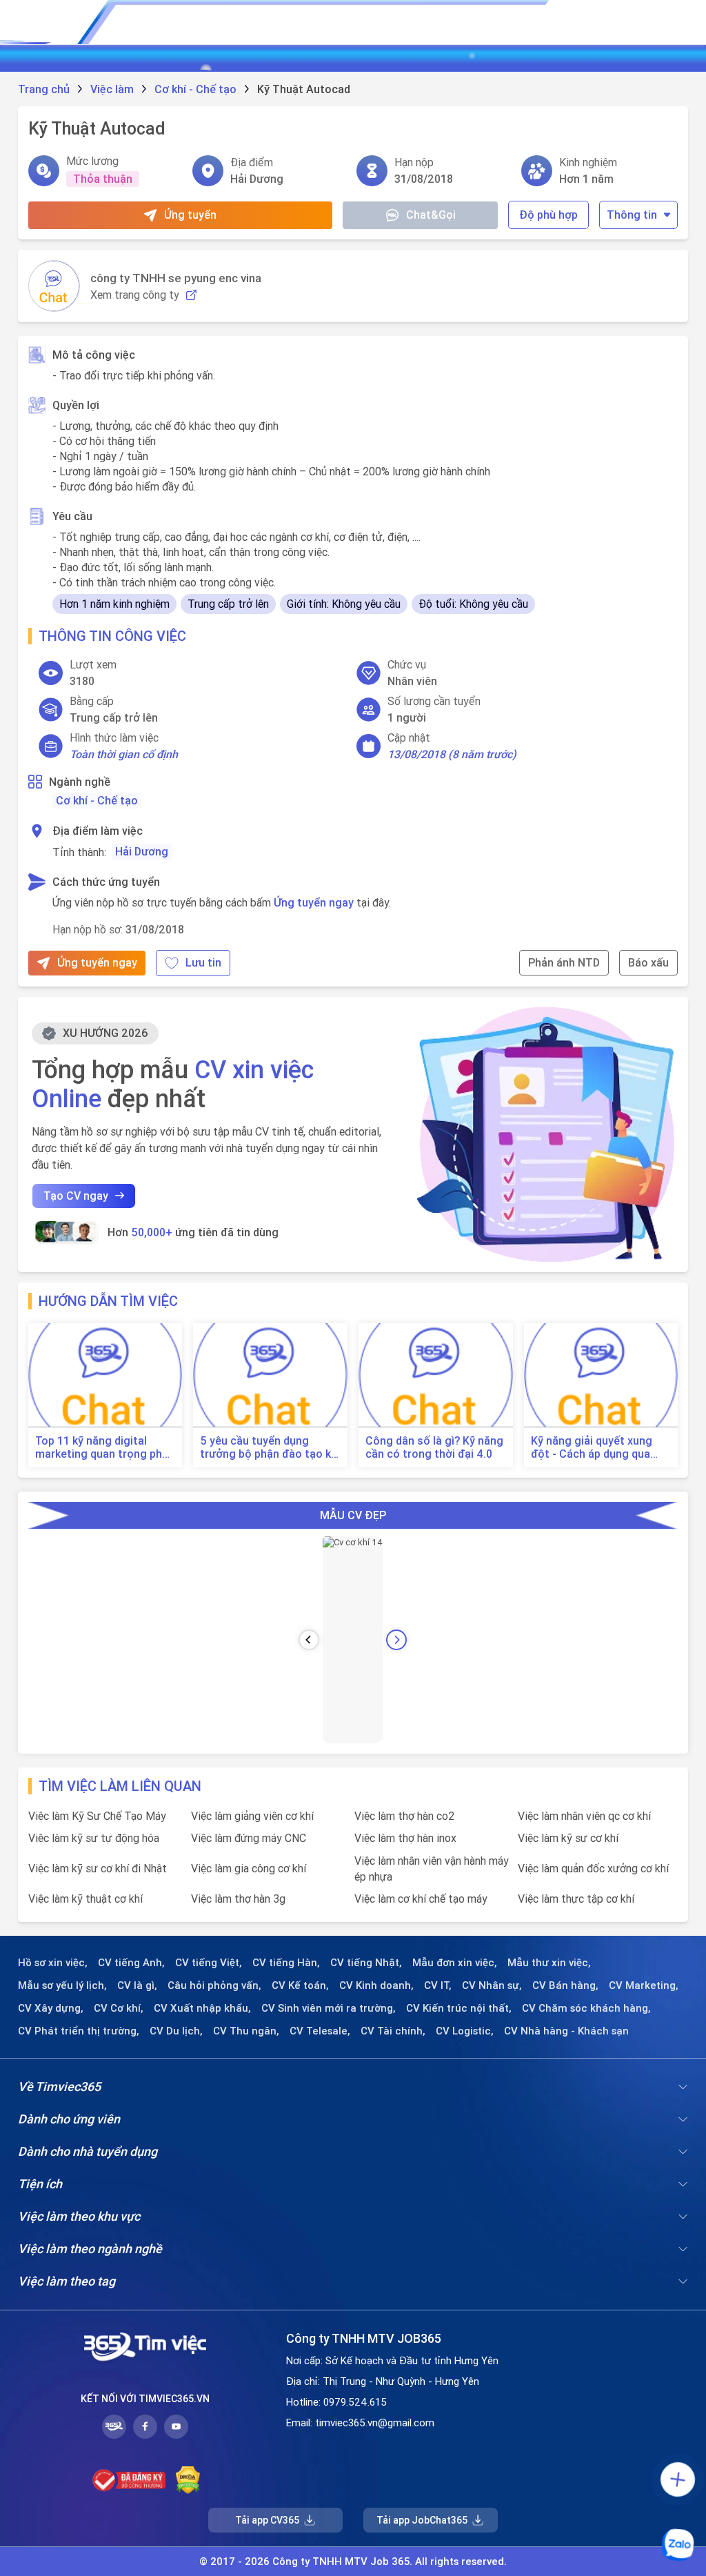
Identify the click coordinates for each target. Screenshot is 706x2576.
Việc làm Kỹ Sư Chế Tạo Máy (97, 1816)
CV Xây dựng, (51, 2008)
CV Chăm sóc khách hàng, (586, 2008)
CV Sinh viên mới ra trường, (329, 2008)
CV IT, (438, 1985)
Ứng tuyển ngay (314, 902)
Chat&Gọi (431, 215)
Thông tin (632, 215)
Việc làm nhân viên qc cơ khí (584, 1816)
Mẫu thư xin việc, (549, 1963)
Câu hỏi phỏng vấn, (214, 1985)
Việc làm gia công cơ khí (249, 1868)
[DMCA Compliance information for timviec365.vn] (188, 2480)
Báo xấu (648, 962)
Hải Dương (142, 851)
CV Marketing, (644, 1985)
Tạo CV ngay (76, 1196)
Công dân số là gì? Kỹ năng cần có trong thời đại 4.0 (434, 1447)
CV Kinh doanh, (376, 1985)
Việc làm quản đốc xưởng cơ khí (593, 1868)
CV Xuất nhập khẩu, (202, 2008)
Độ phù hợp (548, 215)
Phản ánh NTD (564, 962)
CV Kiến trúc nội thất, (459, 2008)
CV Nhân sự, (492, 1985)
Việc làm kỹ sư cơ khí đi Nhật (98, 1868)
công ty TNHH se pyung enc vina (176, 278)
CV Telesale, (320, 2031)
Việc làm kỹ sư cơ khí (568, 1838)
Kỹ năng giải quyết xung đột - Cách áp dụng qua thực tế (592, 1447)
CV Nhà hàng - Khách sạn (566, 2031)
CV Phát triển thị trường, (79, 2031)
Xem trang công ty (135, 295)
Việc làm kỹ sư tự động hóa (94, 1838)
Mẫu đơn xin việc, (455, 1963)
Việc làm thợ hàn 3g (238, 1899)
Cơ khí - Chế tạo (97, 800)
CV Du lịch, (176, 2031)
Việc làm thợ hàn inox (405, 1838)
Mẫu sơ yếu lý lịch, (62, 1985)
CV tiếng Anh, (131, 1963)
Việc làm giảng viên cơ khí (252, 1816)
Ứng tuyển (190, 215)
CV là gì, (137, 1985)
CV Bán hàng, (565, 1985)
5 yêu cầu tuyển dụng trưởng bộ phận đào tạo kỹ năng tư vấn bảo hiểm (268, 1447)
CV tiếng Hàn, (286, 1963)
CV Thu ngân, (246, 2031)
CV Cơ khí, (119, 2008)
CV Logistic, (465, 2031)
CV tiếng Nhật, (366, 1963)
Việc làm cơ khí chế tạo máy (421, 1899)
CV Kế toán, (300, 1985)
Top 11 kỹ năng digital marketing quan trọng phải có (103, 1447)
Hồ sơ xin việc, (53, 1963)
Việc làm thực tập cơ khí (576, 1899)
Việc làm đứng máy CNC (249, 1838)
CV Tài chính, (393, 2031)
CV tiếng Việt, (209, 1963)
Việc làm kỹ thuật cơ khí (85, 1899)
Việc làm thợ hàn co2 (404, 1816)
